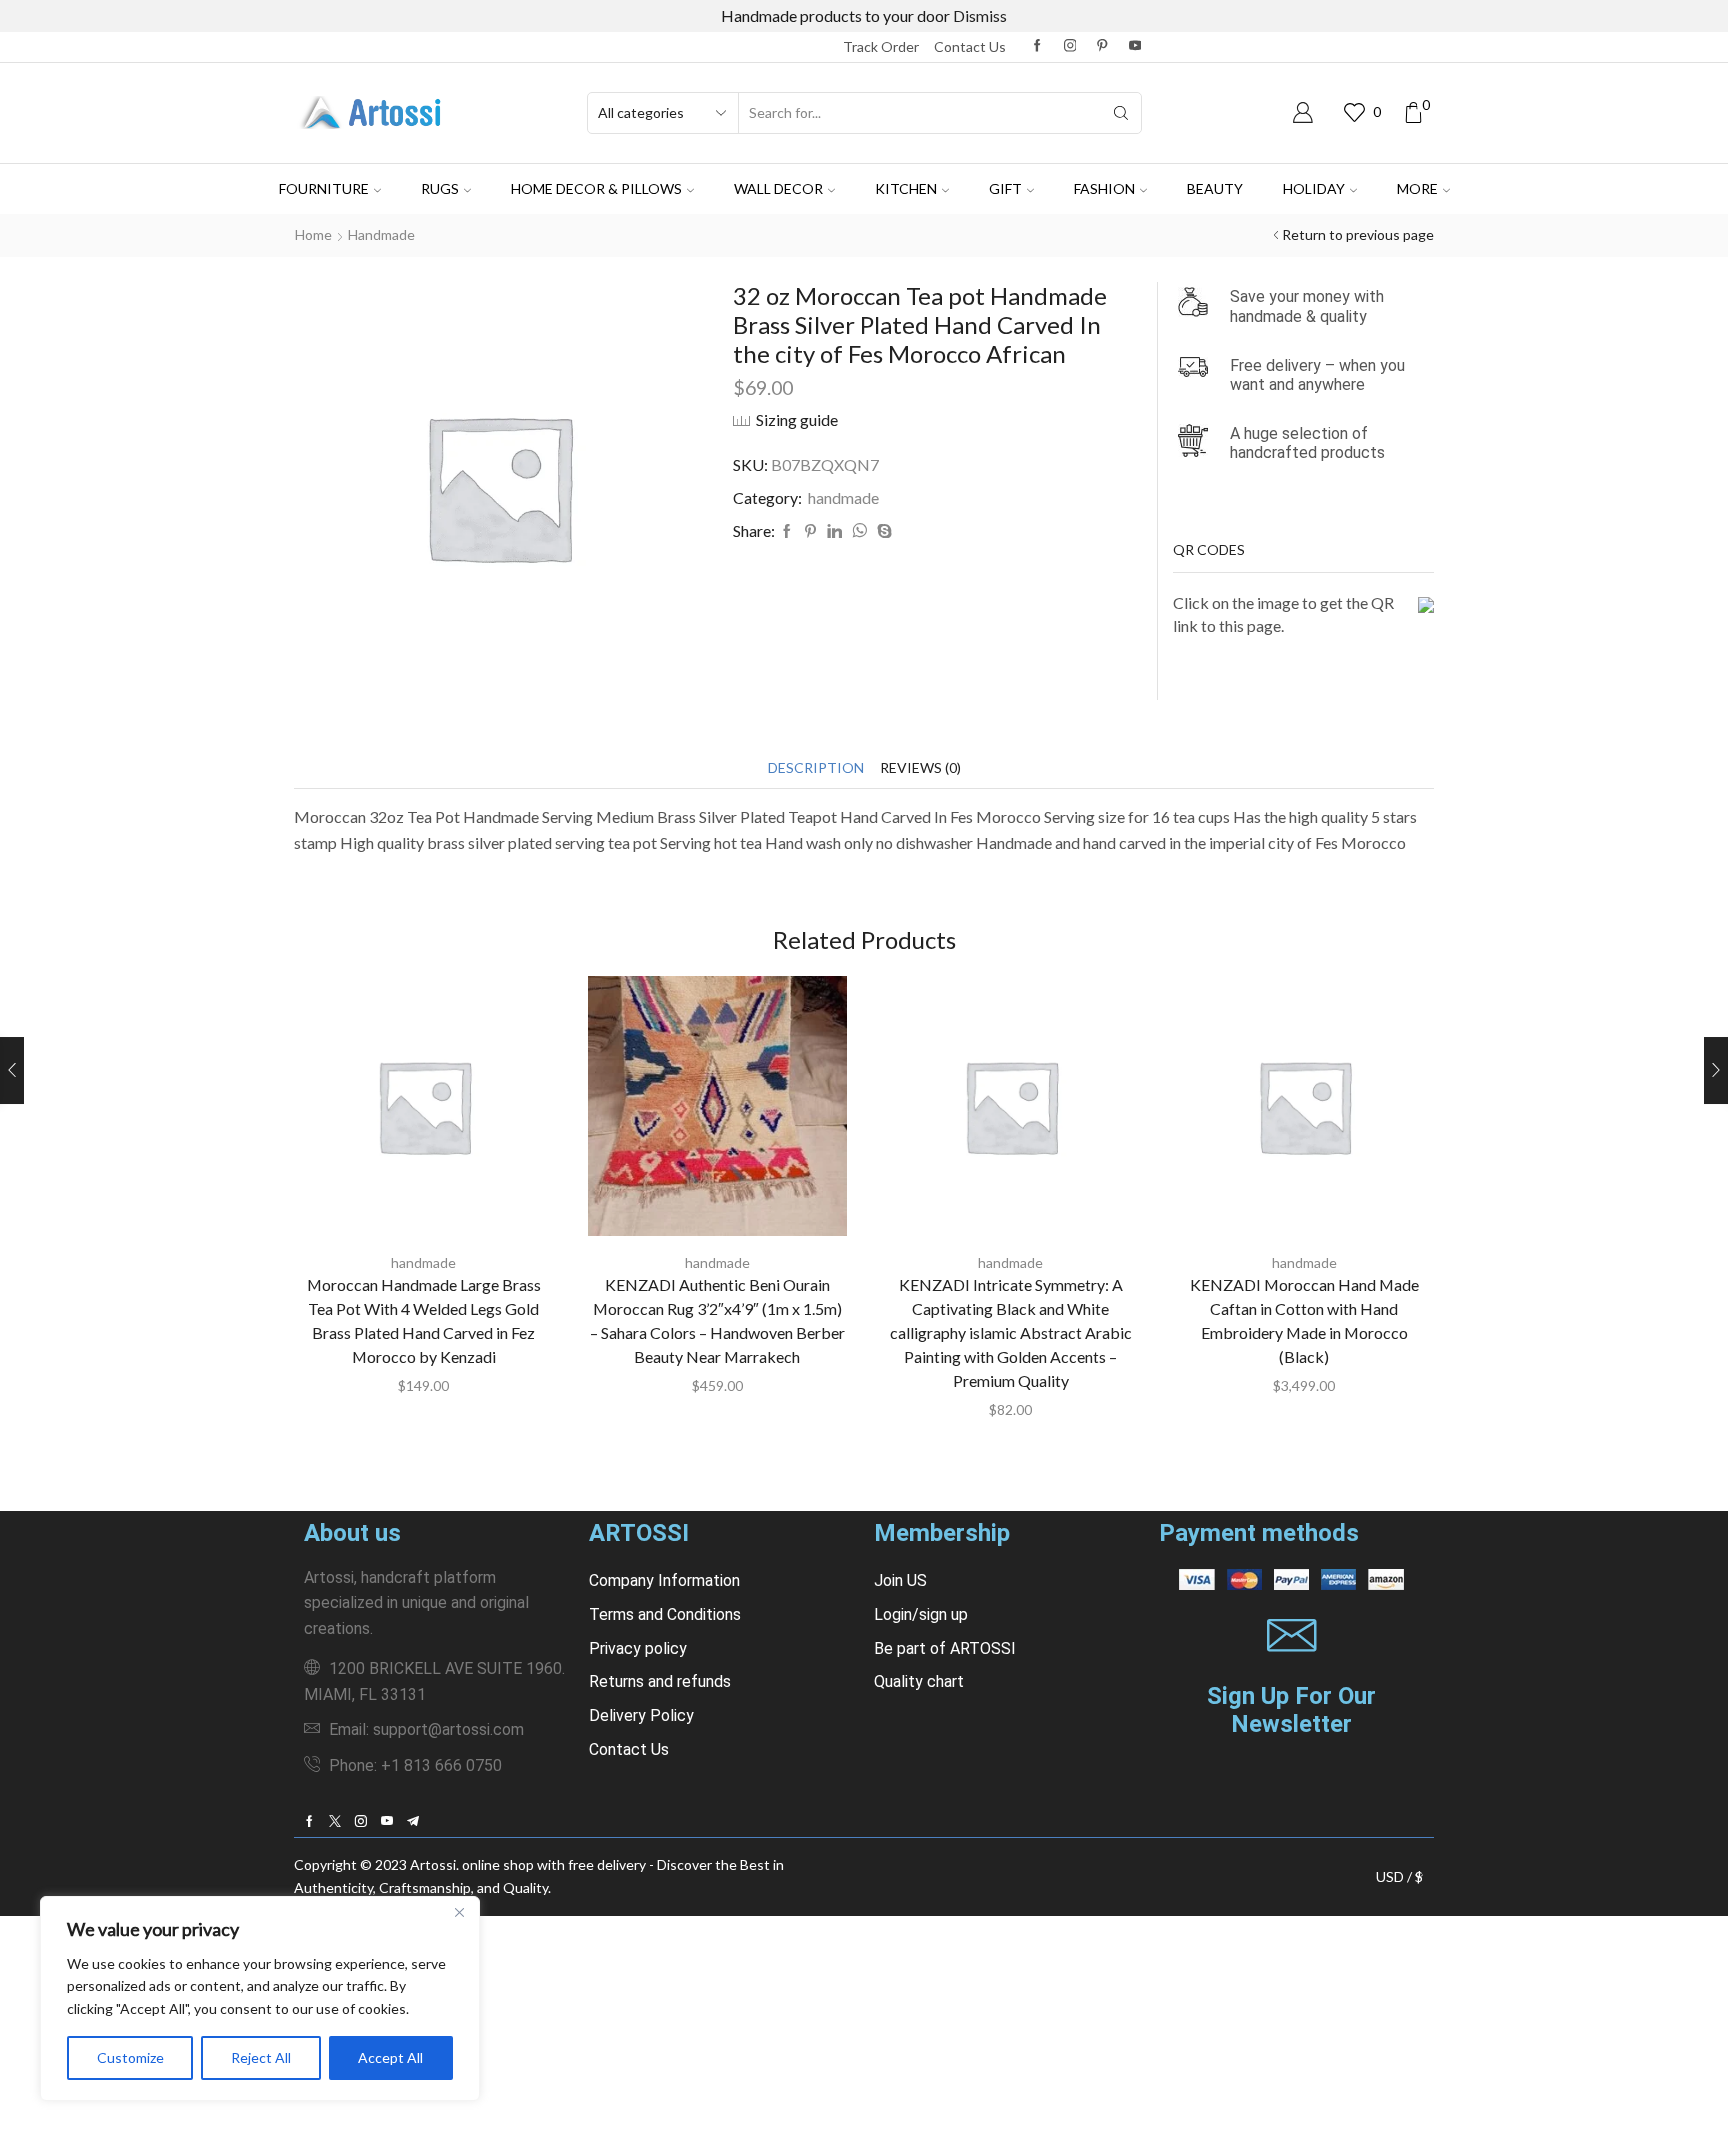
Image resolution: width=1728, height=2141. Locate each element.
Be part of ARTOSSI (945, 1648)
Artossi (433, 1864)
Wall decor (778, 188)
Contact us (970, 46)
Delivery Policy (641, 1715)
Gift (1005, 188)
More (1417, 188)
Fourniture (324, 188)
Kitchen (906, 188)
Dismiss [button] (980, 15)
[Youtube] (1135, 46)
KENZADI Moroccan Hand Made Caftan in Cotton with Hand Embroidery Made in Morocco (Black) (1304, 1320)
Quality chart (919, 1681)
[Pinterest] (1102, 46)
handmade (381, 234)
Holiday (1314, 188)
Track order (881, 46)
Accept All (390, 2057)
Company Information (664, 1580)
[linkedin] (834, 531)
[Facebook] (1037, 46)
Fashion (1104, 188)
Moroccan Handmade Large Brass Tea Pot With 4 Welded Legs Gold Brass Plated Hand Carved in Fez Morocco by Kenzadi (424, 1320)
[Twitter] (335, 1821)
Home (313, 234)
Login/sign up (921, 1614)
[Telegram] (413, 1821)
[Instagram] (1070, 46)
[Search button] (1121, 113)
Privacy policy (638, 1648)
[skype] (882, 531)
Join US (900, 1580)
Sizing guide (797, 419)
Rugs (440, 188)
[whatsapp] (859, 531)
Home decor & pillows (596, 188)
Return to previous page (1358, 234)
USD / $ (1399, 1877)
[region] (260, 1998)
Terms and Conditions (665, 1614)
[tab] (816, 767)
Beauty (1215, 188)
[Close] (459, 1913)
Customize (130, 2057)
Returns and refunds (660, 1681)
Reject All (261, 2057)
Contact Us (629, 1749)
